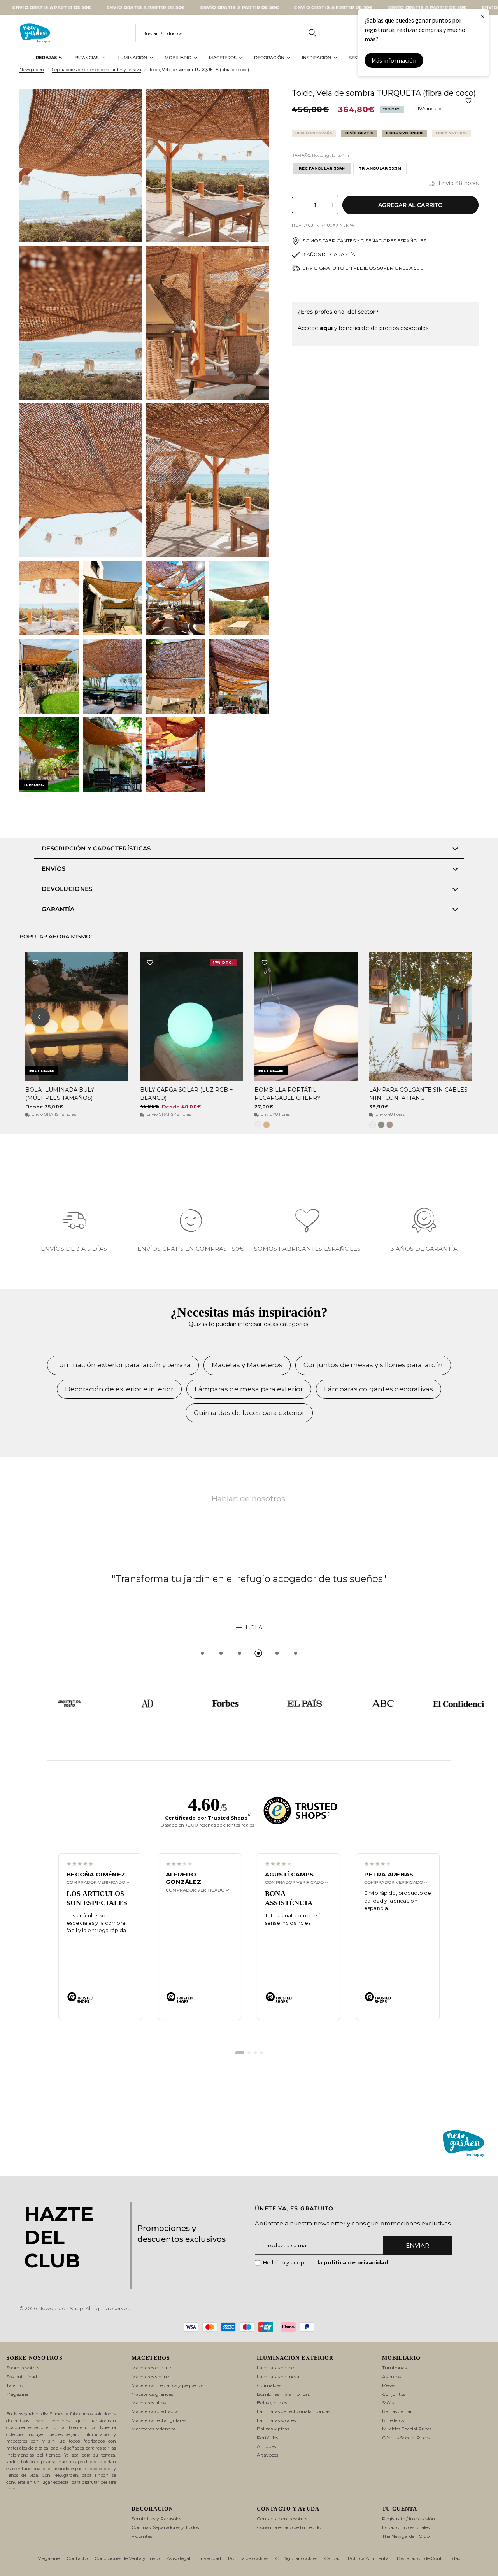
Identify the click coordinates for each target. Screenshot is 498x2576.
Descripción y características (96, 848)
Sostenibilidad (22, 2377)
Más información (394, 60)
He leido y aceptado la (326, 2262)
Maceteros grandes (152, 2394)
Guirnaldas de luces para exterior (249, 1413)
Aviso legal (178, 2558)
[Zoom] (126, 105)
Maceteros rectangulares (159, 2420)
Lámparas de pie (275, 2368)
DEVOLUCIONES (67, 889)
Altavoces (267, 2455)
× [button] (483, 16)
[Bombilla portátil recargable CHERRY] (306, 1017)
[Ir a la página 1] (240, 2053)
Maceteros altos (149, 2403)
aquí (326, 328)
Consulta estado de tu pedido (289, 2527)
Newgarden (32, 70)
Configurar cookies (296, 2558)
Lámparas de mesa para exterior (249, 1389)
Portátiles (267, 2438)
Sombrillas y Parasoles (156, 2519)
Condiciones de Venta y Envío (127, 2558)
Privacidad (209, 2558)
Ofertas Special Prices (406, 2438)
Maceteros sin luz (151, 2377)
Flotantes (142, 2536)
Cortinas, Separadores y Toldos (165, 2527)
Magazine (17, 2394)
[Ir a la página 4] (261, 2053)
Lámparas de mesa (278, 2377)
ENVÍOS (54, 869)
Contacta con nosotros (282, 2519)
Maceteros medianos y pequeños (167, 2385)
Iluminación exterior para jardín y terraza (123, 1365)
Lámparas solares (276, 2420)
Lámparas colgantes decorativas (379, 1389)
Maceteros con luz (152, 2368)
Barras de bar (397, 2411)
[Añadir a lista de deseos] (468, 101)
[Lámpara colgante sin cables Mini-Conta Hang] (421, 1017)
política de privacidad (356, 2262)
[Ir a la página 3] (255, 2053)
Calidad (332, 2558)
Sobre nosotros (23, 2368)
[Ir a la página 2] (249, 2053)
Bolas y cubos (272, 2403)
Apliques (266, 2446)
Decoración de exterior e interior (119, 1389)
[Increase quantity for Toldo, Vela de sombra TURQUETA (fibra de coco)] (332, 205)
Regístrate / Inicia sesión (409, 2519)
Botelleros (393, 2420)
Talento (15, 2385)
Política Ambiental (369, 2558)
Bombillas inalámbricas (283, 2394)
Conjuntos (394, 2394)
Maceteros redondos (153, 2429)
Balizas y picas (273, 2429)
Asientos (391, 2377)
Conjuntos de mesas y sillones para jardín (373, 1365)
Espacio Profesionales (406, 2527)
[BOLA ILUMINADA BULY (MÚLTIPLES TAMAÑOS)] (77, 1017)
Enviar (417, 2245)
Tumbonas (394, 2368)
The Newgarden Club (406, 2536)
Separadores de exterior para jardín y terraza (96, 70)
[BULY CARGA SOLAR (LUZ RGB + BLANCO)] (192, 1017)
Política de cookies (248, 2558)
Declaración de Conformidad (429, 2558)
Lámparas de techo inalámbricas (293, 2411)
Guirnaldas (269, 2385)
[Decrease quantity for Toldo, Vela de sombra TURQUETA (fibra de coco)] (298, 205)
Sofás (388, 2403)
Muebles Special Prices (407, 2429)
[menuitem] (49, 58)
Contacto (77, 2558)
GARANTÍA (58, 909)
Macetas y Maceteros (247, 1365)
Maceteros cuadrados (155, 2411)
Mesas (389, 2385)
